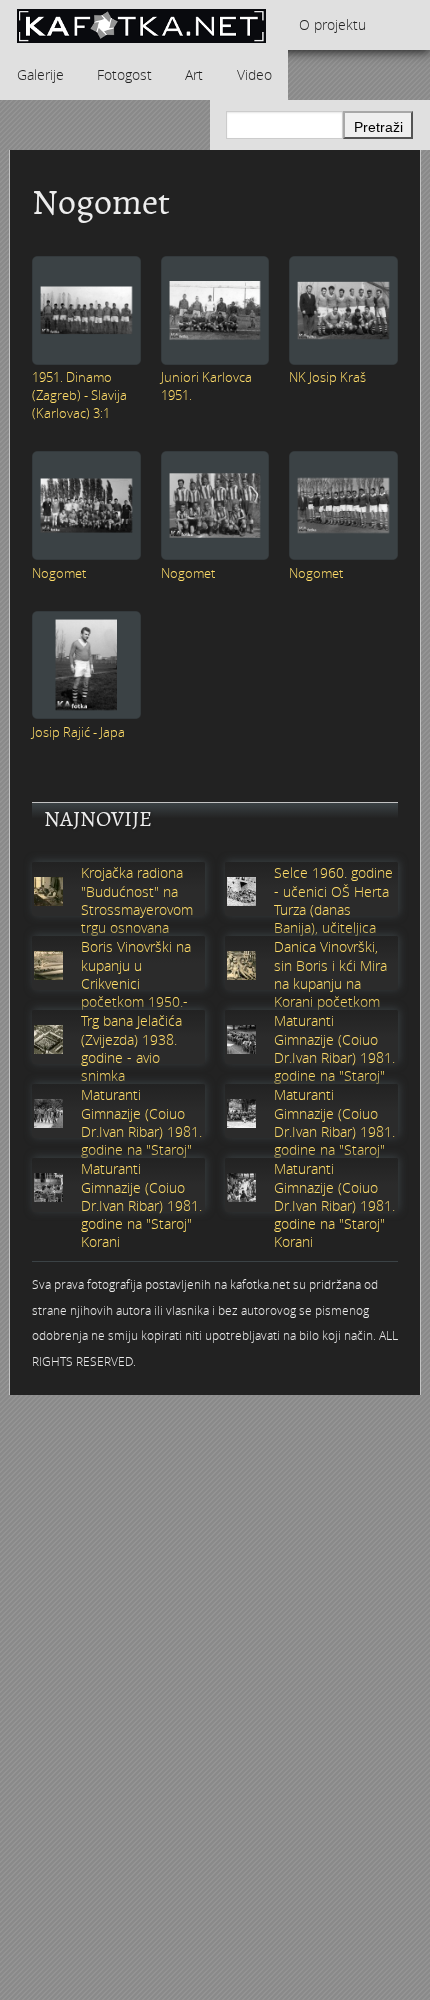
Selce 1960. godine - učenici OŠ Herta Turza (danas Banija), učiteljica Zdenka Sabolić (333, 909)
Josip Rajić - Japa (78, 732)
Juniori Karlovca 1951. (206, 386)
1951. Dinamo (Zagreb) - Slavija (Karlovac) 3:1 (79, 395)
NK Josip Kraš (327, 377)
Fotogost (124, 74)
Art (194, 74)
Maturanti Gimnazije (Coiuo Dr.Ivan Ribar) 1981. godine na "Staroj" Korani (334, 1057)
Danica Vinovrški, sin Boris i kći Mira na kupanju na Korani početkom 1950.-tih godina (330, 983)
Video (254, 74)
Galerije (40, 74)
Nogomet (59, 573)
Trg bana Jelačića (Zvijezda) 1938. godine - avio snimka (131, 1048)
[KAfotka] (141, 25)
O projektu (332, 24)
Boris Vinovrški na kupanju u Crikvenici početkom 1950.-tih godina (136, 983)
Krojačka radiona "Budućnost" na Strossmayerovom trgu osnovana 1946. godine (137, 909)
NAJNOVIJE (98, 819)
